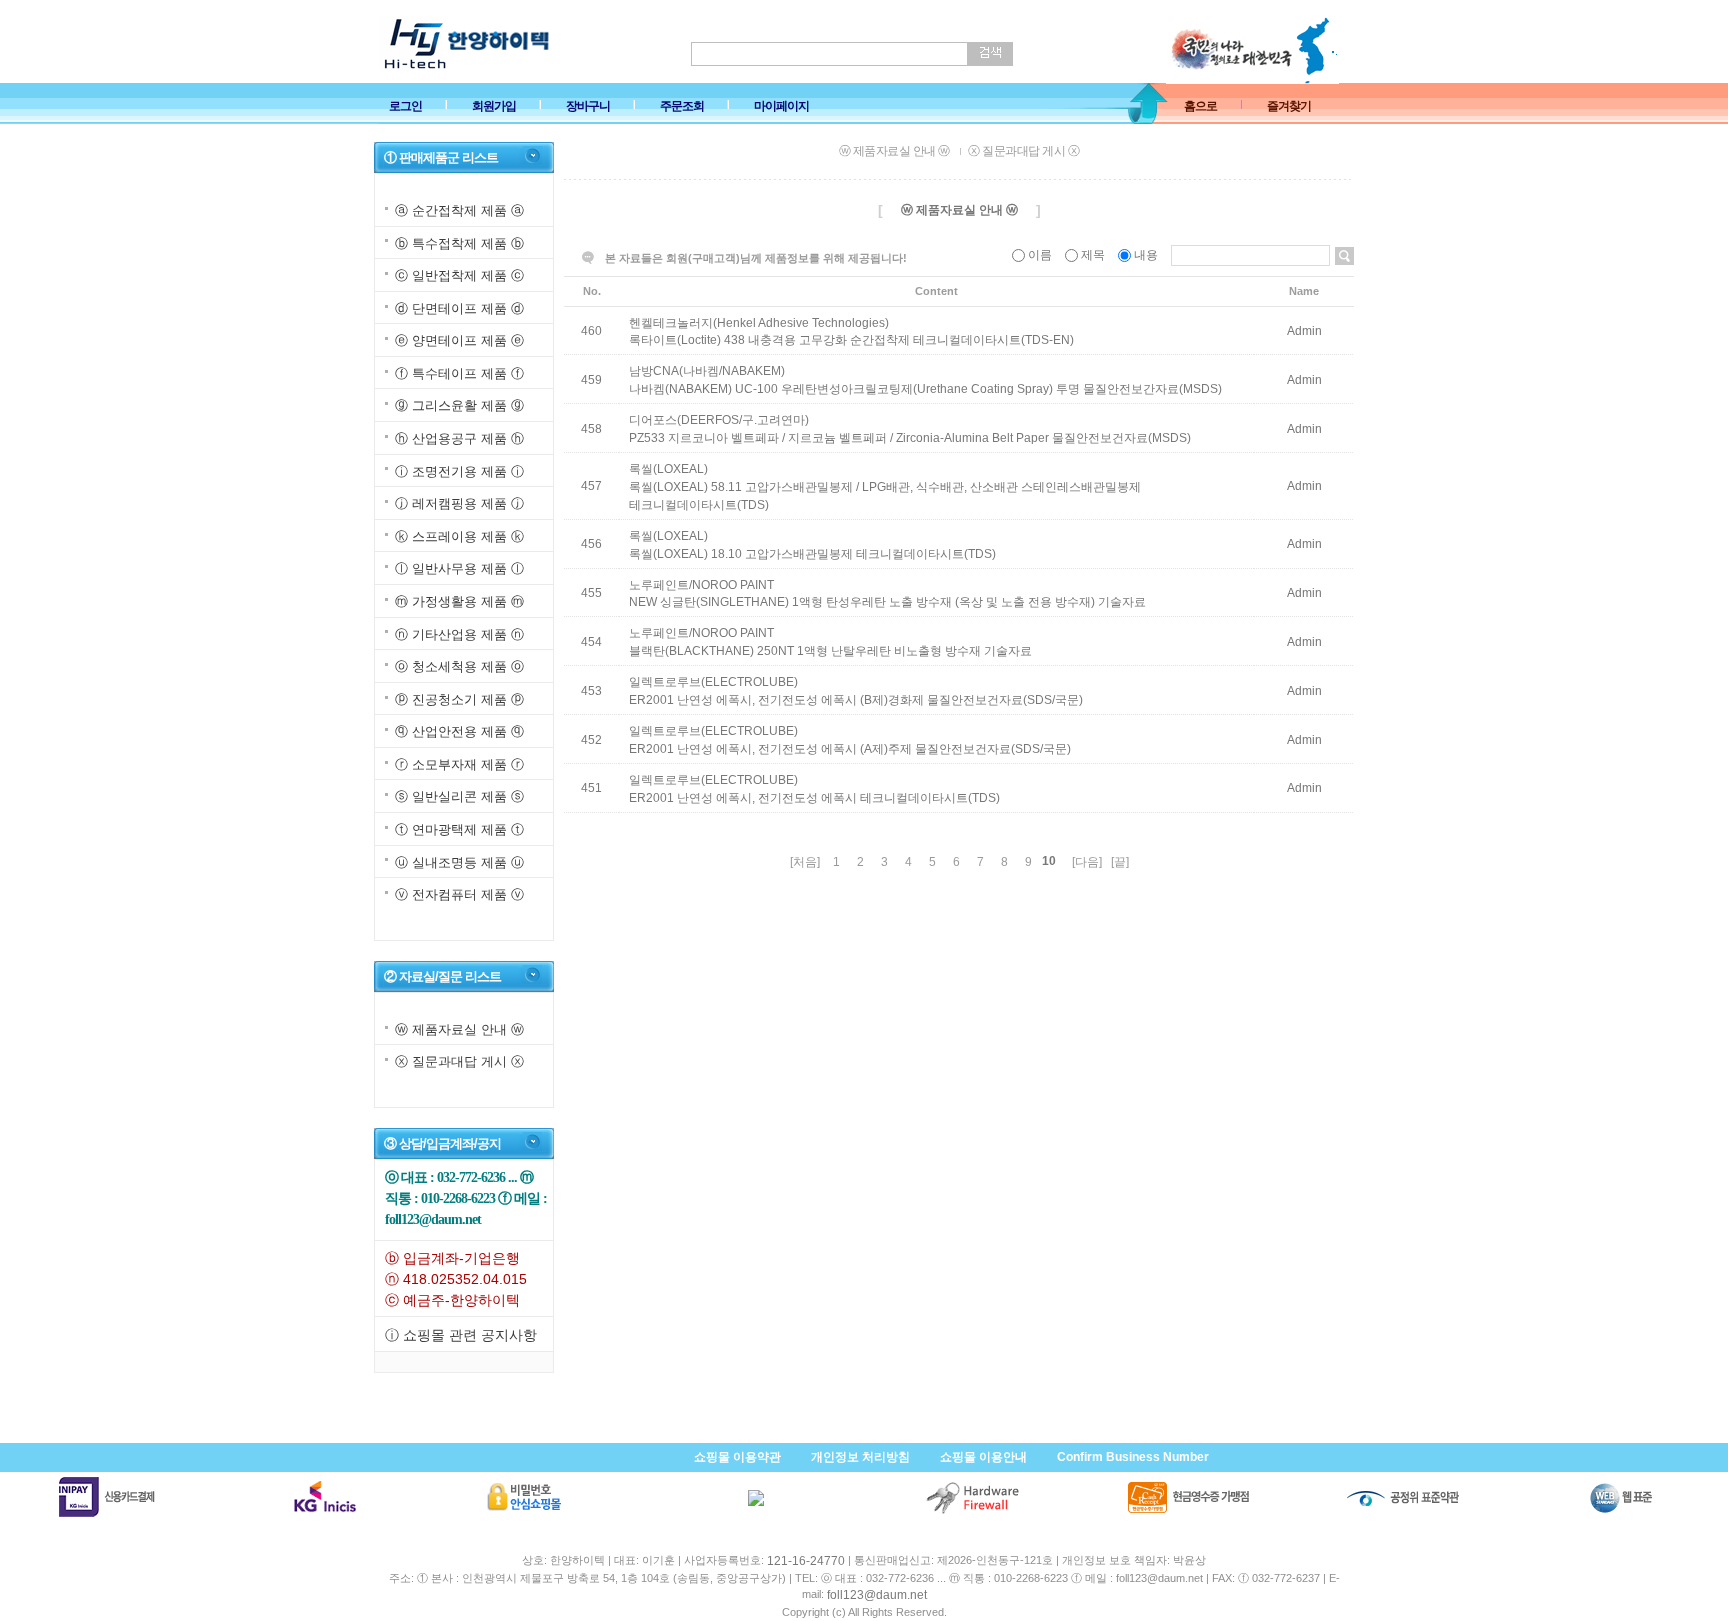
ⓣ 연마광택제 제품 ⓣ (459, 829)
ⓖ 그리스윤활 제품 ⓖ (459, 406)
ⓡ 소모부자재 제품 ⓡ (459, 764)
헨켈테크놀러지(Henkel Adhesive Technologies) (759, 322)
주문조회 (682, 106)
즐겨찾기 (1289, 106)
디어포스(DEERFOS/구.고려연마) (719, 420)
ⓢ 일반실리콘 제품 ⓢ (459, 796)
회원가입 (494, 106)
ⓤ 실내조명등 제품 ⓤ (459, 862)
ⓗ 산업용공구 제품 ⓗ (459, 438)
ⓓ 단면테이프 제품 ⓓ (459, 308)
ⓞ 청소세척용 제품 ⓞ (459, 666)
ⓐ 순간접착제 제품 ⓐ (459, 210)
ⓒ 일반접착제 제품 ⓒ (459, 275)
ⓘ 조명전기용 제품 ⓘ (459, 471)
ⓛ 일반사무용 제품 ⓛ (459, 568)
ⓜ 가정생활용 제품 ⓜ (459, 601)
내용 (1146, 255)
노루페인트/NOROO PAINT (701, 584)
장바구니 (588, 106)
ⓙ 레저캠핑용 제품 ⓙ (459, 503)
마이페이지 (781, 106)
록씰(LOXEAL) (668, 469)
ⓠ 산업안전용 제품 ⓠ (459, 731)
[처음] (805, 862)
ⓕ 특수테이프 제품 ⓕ (459, 373)
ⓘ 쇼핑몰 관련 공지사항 (461, 1335)
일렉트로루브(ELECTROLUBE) (713, 682)
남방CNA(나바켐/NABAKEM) (707, 371)
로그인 (405, 106)
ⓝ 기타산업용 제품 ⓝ (459, 634)
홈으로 (1200, 106)
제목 (1093, 255)
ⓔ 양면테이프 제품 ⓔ (459, 340)
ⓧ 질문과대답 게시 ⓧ (459, 1061)
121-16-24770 (806, 1561)
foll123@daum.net (877, 1595)
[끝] (1120, 862)
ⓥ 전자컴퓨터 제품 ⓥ (459, 894)
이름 (1040, 255)
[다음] (1087, 862)
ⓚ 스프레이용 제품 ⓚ (459, 536)
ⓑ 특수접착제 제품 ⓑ (459, 243)
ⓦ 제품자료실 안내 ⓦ (459, 1029)
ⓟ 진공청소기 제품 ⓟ (459, 699)
